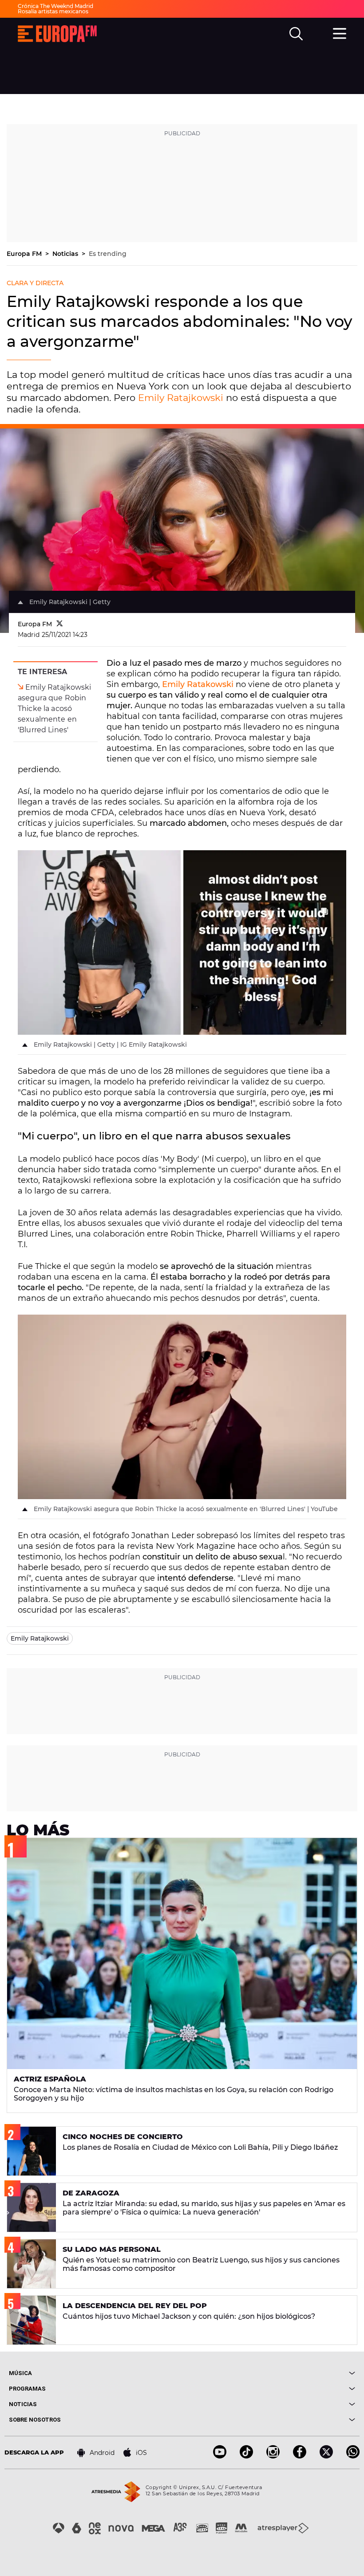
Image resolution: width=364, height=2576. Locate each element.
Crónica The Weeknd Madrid (55, 6)
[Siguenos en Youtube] (220, 2456)
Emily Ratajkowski (181, 398)
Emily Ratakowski (198, 684)
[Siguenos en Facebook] (300, 2456)
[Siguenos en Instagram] (273, 2456)
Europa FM (25, 254)
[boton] (269, 2373)
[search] (296, 34)
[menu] (340, 32)
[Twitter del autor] (60, 624)
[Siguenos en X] (326, 2456)
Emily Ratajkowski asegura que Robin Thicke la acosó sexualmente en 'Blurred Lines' (54, 709)
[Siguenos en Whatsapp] (353, 2456)
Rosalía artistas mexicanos (53, 11)
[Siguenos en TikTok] (246, 2456)
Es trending (108, 254)
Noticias (66, 254)
